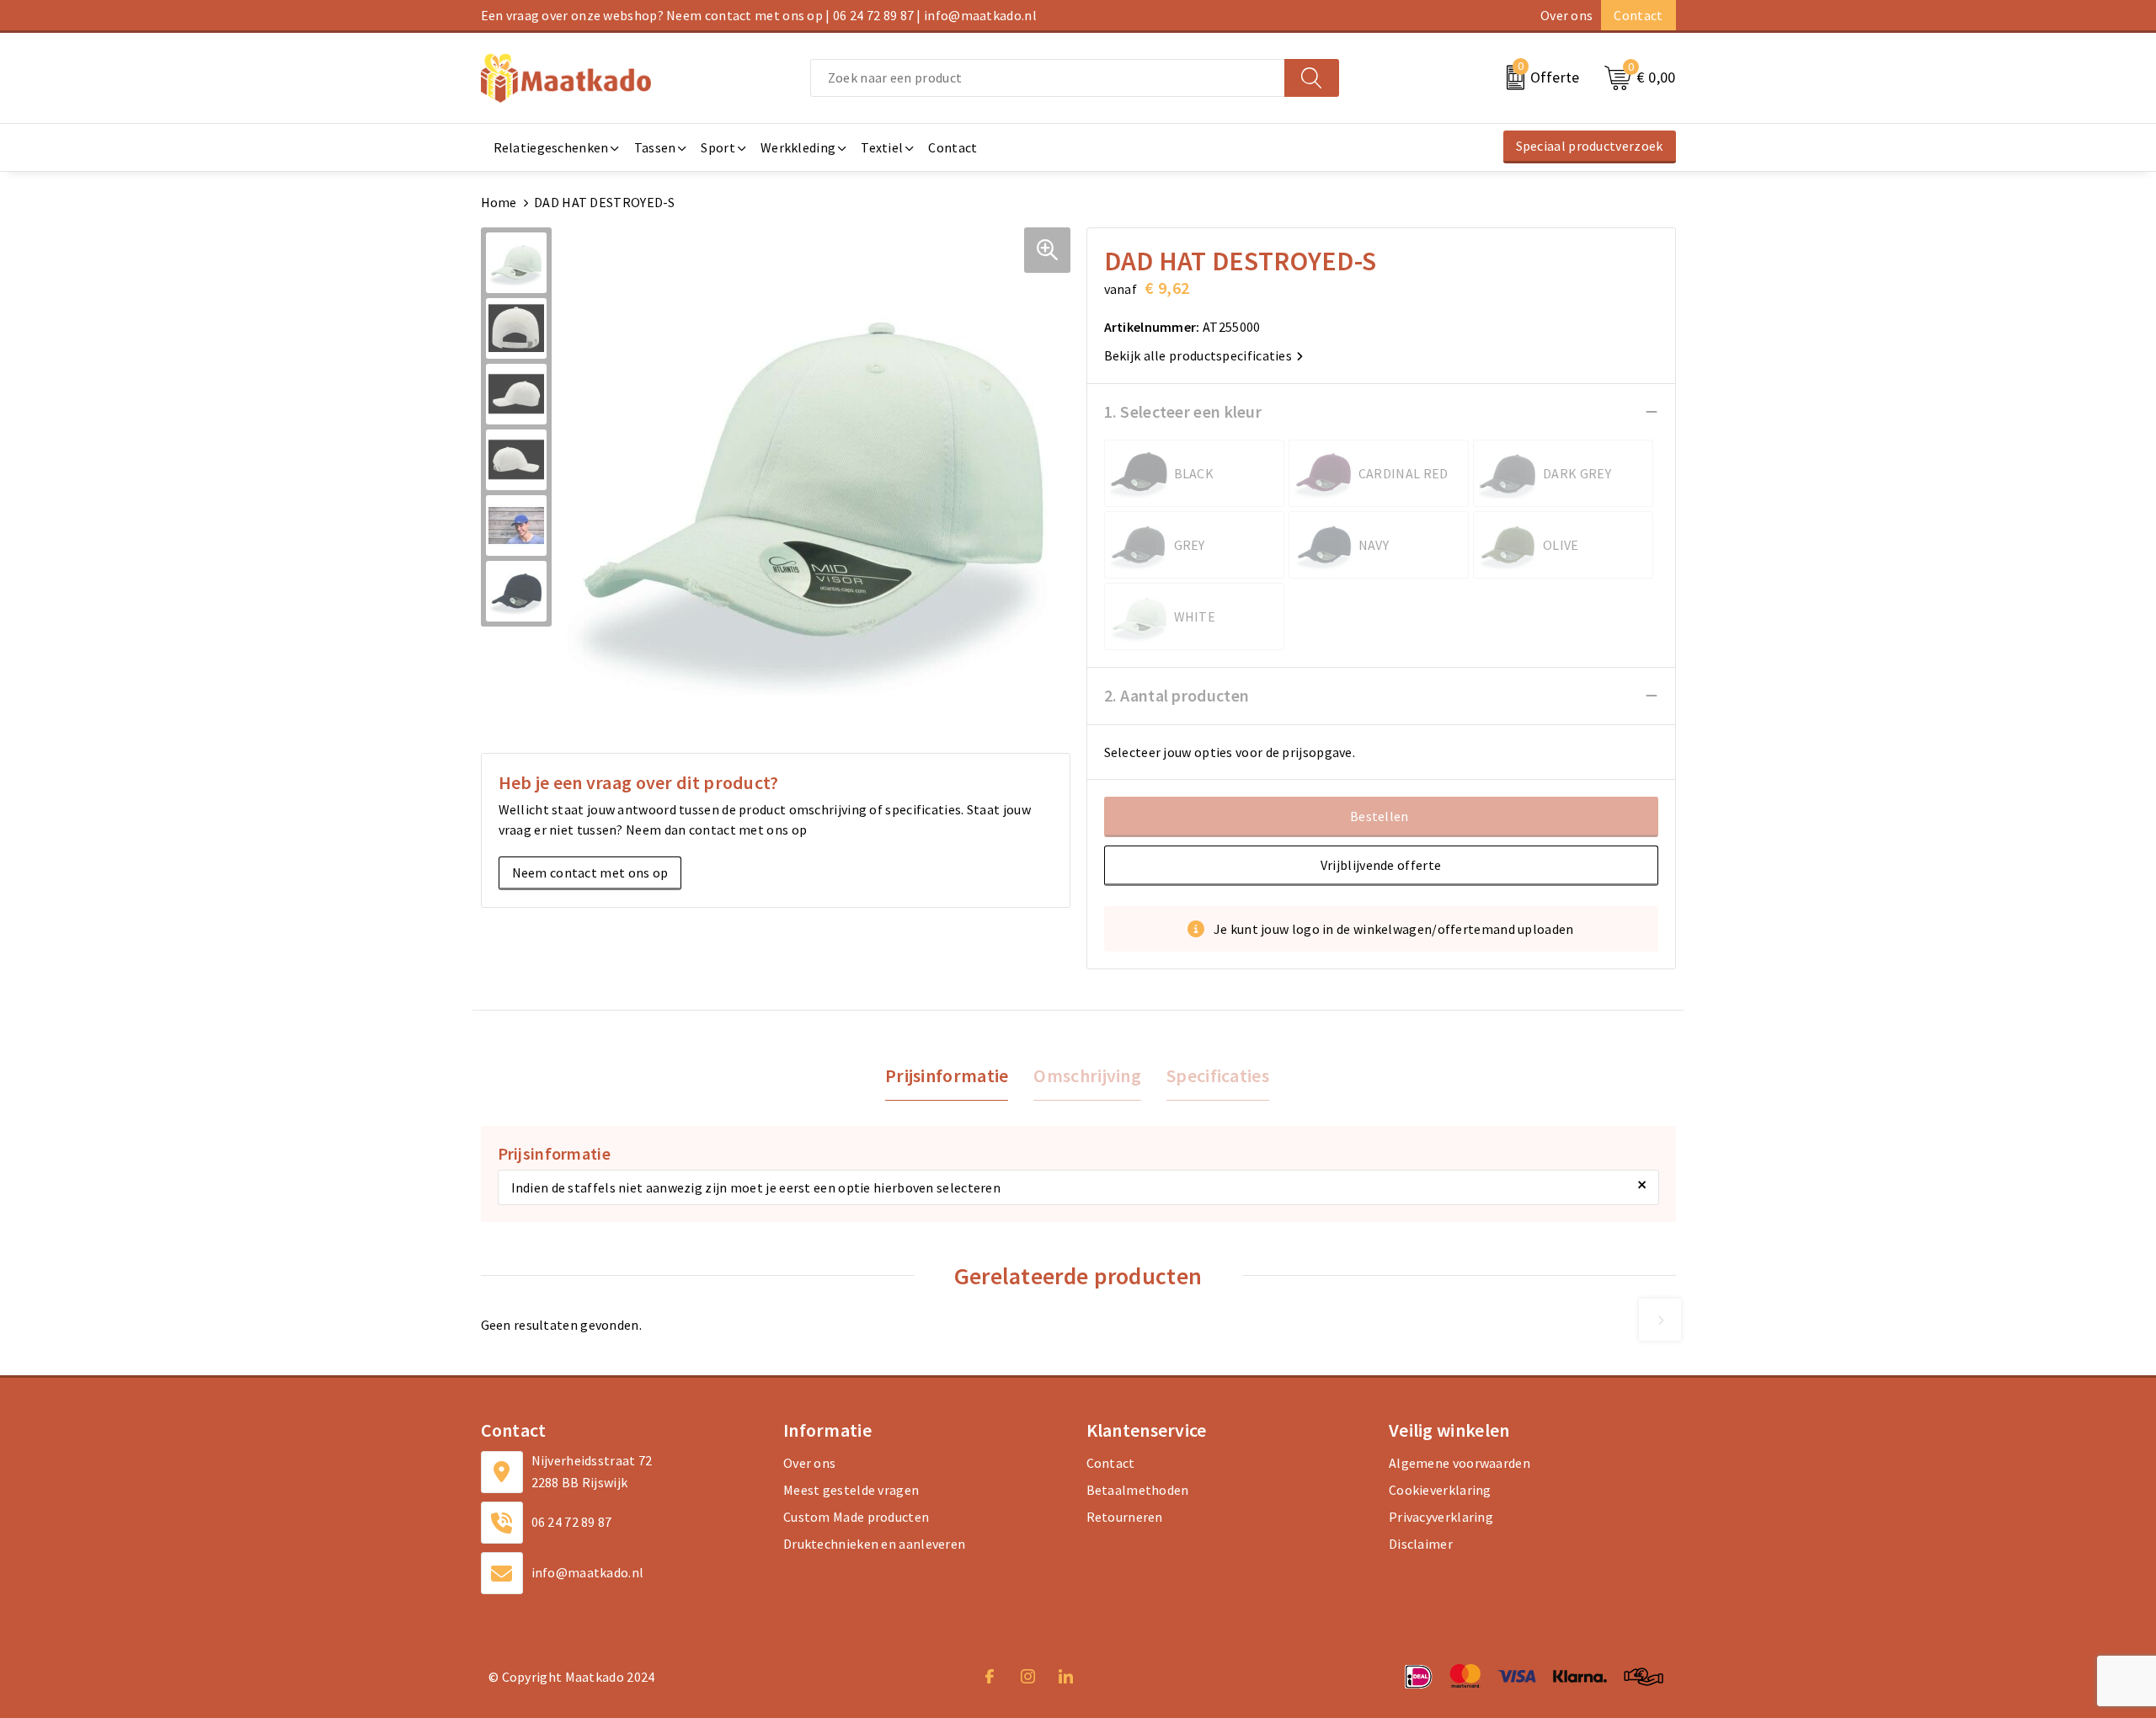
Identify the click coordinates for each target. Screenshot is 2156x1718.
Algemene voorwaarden (1460, 1463)
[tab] (947, 1076)
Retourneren (1125, 1517)
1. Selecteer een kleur (1183, 411)
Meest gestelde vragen (851, 1490)
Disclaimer (1421, 1544)
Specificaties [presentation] (1218, 1075)
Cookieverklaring (1440, 1490)
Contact (1638, 15)
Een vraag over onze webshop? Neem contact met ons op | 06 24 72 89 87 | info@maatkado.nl (759, 15)
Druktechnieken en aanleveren (874, 1544)
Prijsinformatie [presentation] (947, 1075)
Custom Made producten (856, 1517)
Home (499, 202)
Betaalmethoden (1138, 1490)
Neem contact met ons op (590, 872)
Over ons (1566, 15)
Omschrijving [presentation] (1087, 1075)
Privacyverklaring (1441, 1517)
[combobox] (1048, 78)
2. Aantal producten (1177, 695)
